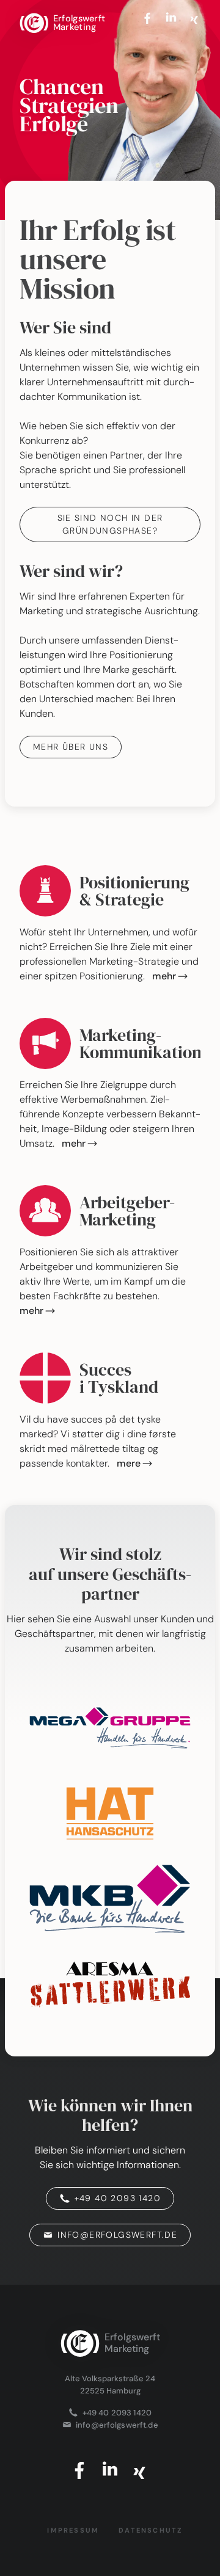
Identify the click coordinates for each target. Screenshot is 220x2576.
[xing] (194, 17)
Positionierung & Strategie (134, 891)
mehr (164, 976)
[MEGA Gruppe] (110, 1728)
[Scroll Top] (110, 2304)
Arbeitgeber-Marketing (127, 1211)
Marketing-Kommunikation (141, 1043)
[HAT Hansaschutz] (110, 1813)
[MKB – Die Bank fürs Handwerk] (110, 1899)
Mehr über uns (71, 747)
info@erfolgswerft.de (117, 2235)
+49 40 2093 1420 (118, 2198)
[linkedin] (171, 17)
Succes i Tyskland (119, 1378)
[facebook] (148, 17)
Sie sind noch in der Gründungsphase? (110, 524)
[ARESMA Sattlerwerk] (110, 1984)
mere (129, 1463)
